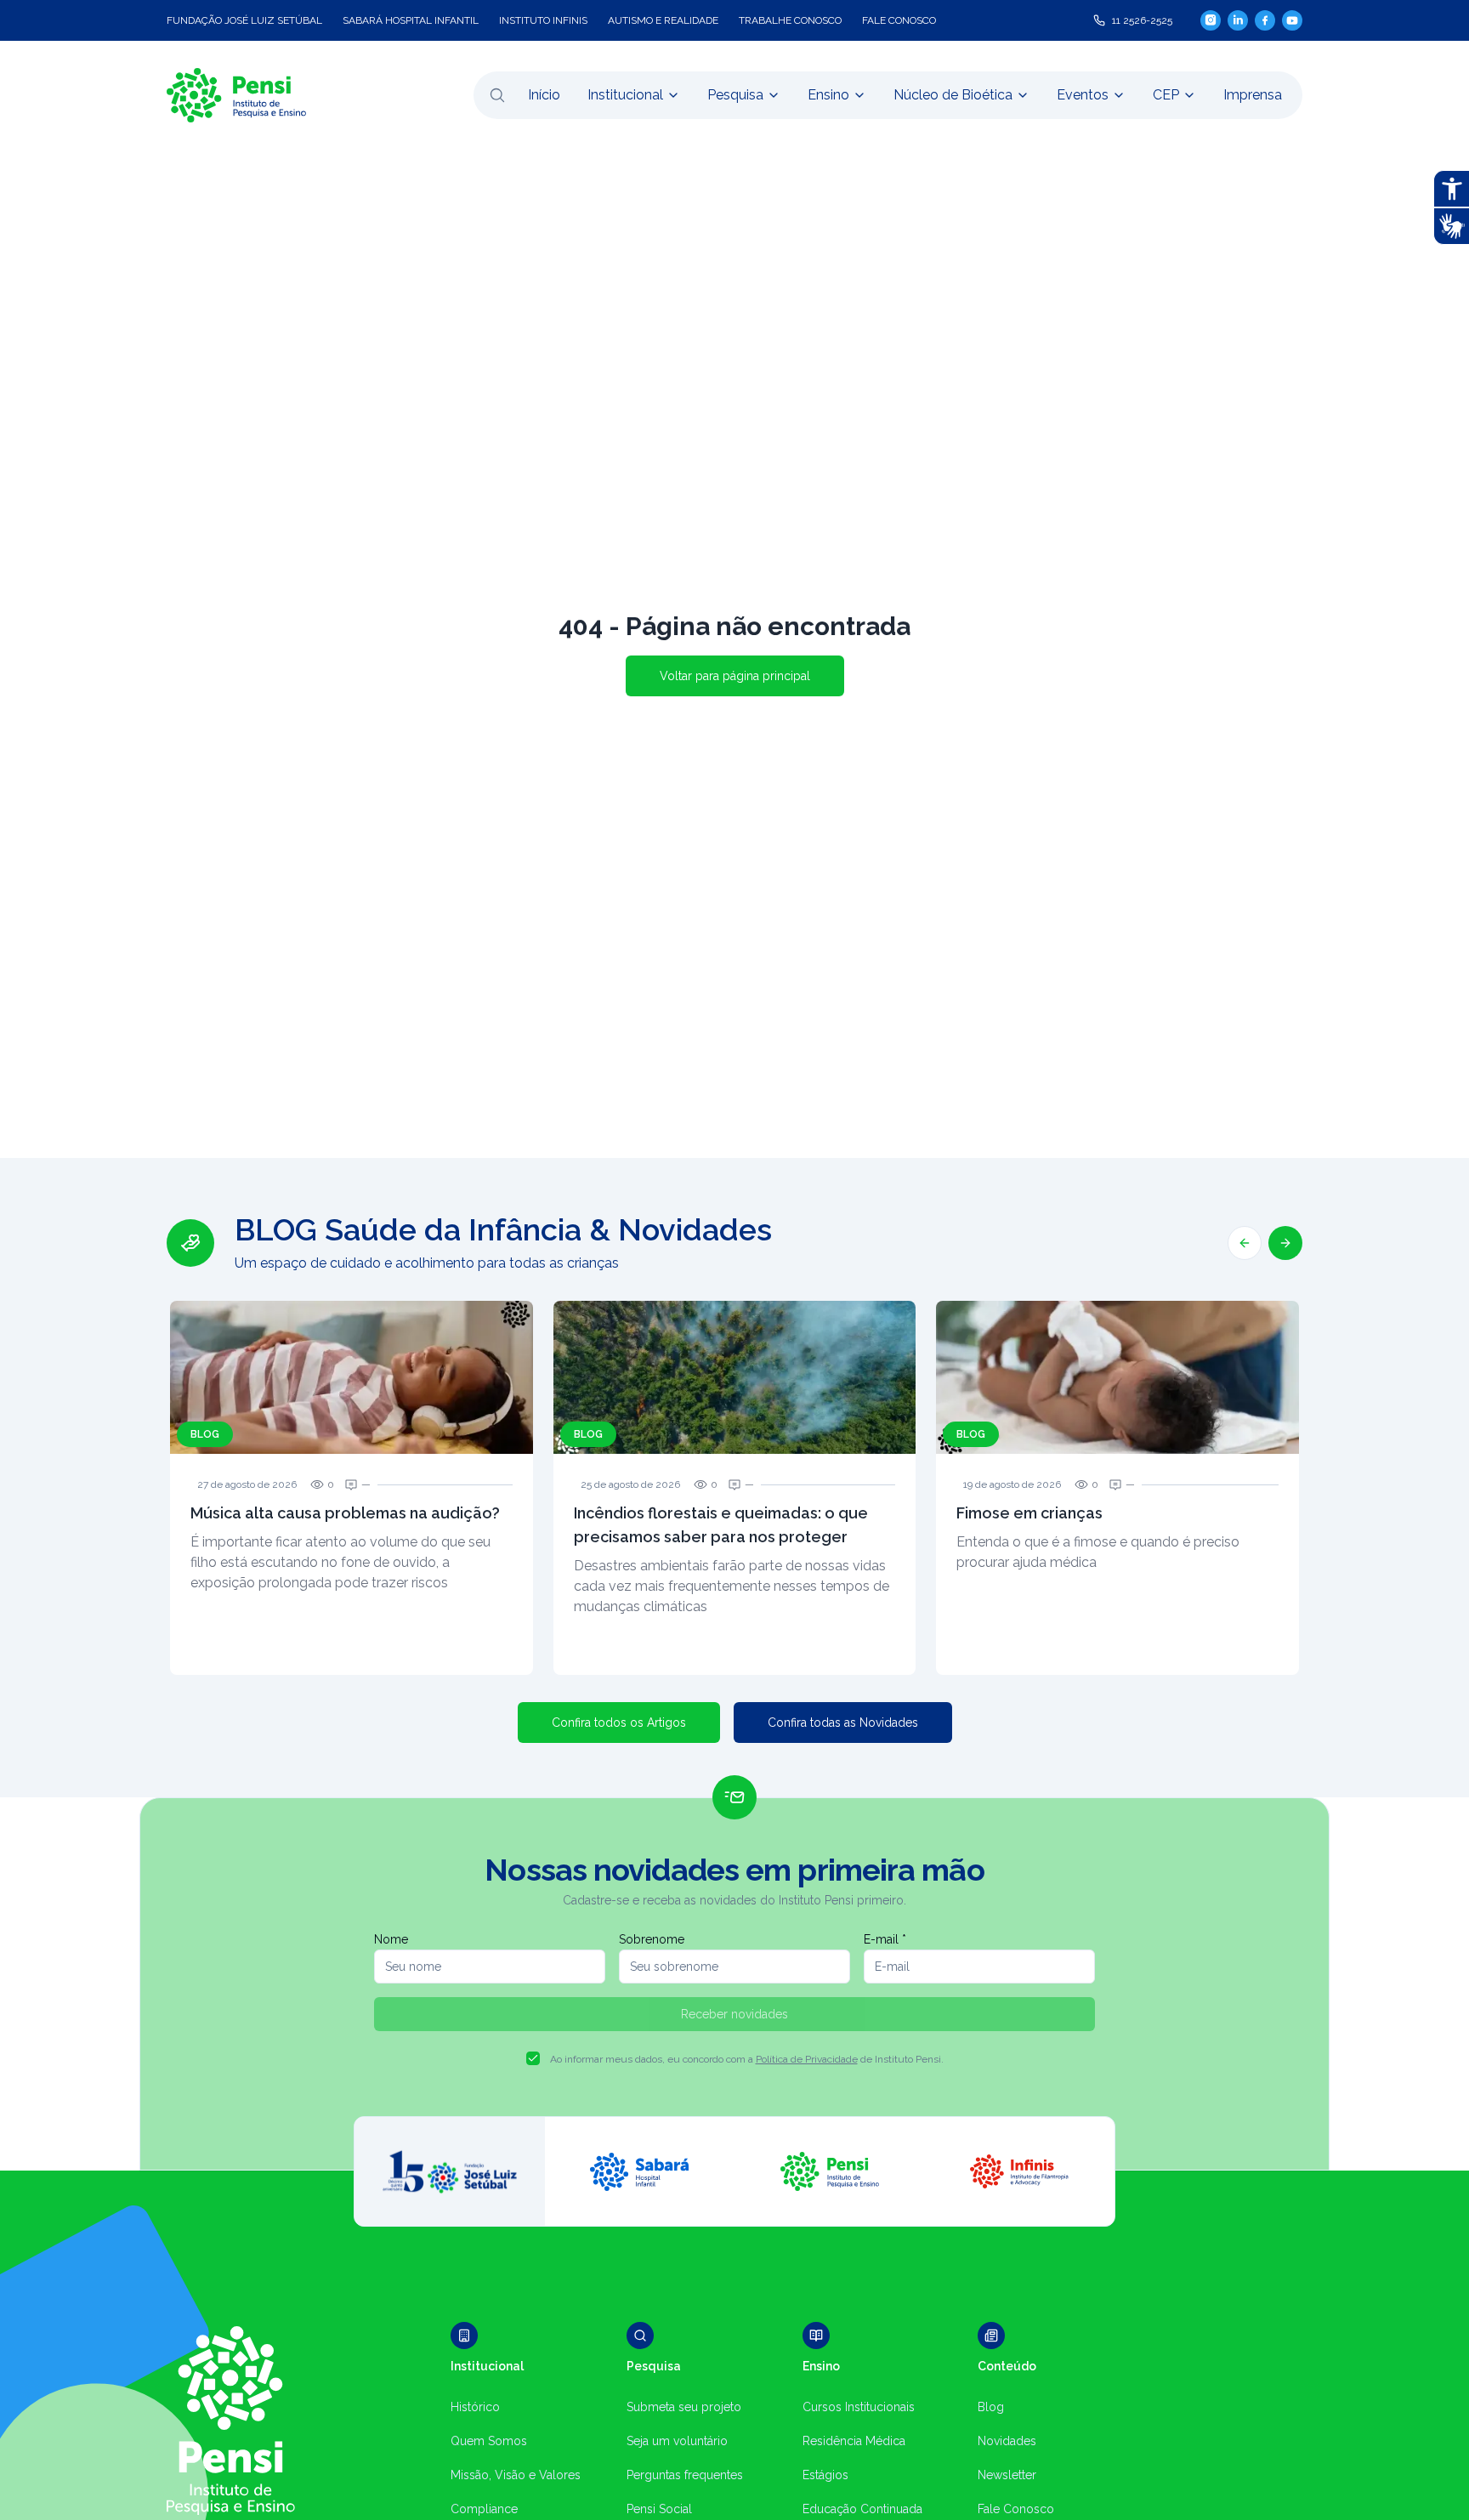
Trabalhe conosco (790, 20)
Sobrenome (652, 1939)
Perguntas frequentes (685, 2475)
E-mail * (885, 1939)
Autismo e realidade (663, 20)
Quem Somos (489, 2441)
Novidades (1007, 2441)
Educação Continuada (862, 2509)
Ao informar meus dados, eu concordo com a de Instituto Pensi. (747, 2059)
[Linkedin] (1238, 20)
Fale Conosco (1016, 2509)
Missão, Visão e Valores (516, 2475)
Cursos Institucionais (859, 2407)
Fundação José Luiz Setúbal (244, 20)
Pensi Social (659, 2509)
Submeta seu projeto (684, 2407)
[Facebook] (1265, 20)
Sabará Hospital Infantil (411, 20)
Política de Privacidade (807, 2059)
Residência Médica (854, 2441)
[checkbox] (533, 2058)
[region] (734, 1444)
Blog (991, 2407)
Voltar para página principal (735, 676)
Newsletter (1007, 2475)
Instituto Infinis (543, 20)
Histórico (475, 2407)
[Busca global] (497, 95)
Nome (391, 1939)
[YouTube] (1292, 20)
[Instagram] (1211, 20)
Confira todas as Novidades (843, 1723)
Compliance (484, 2509)
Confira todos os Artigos (619, 1723)
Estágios (825, 2475)
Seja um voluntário (677, 2441)
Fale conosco (899, 20)
